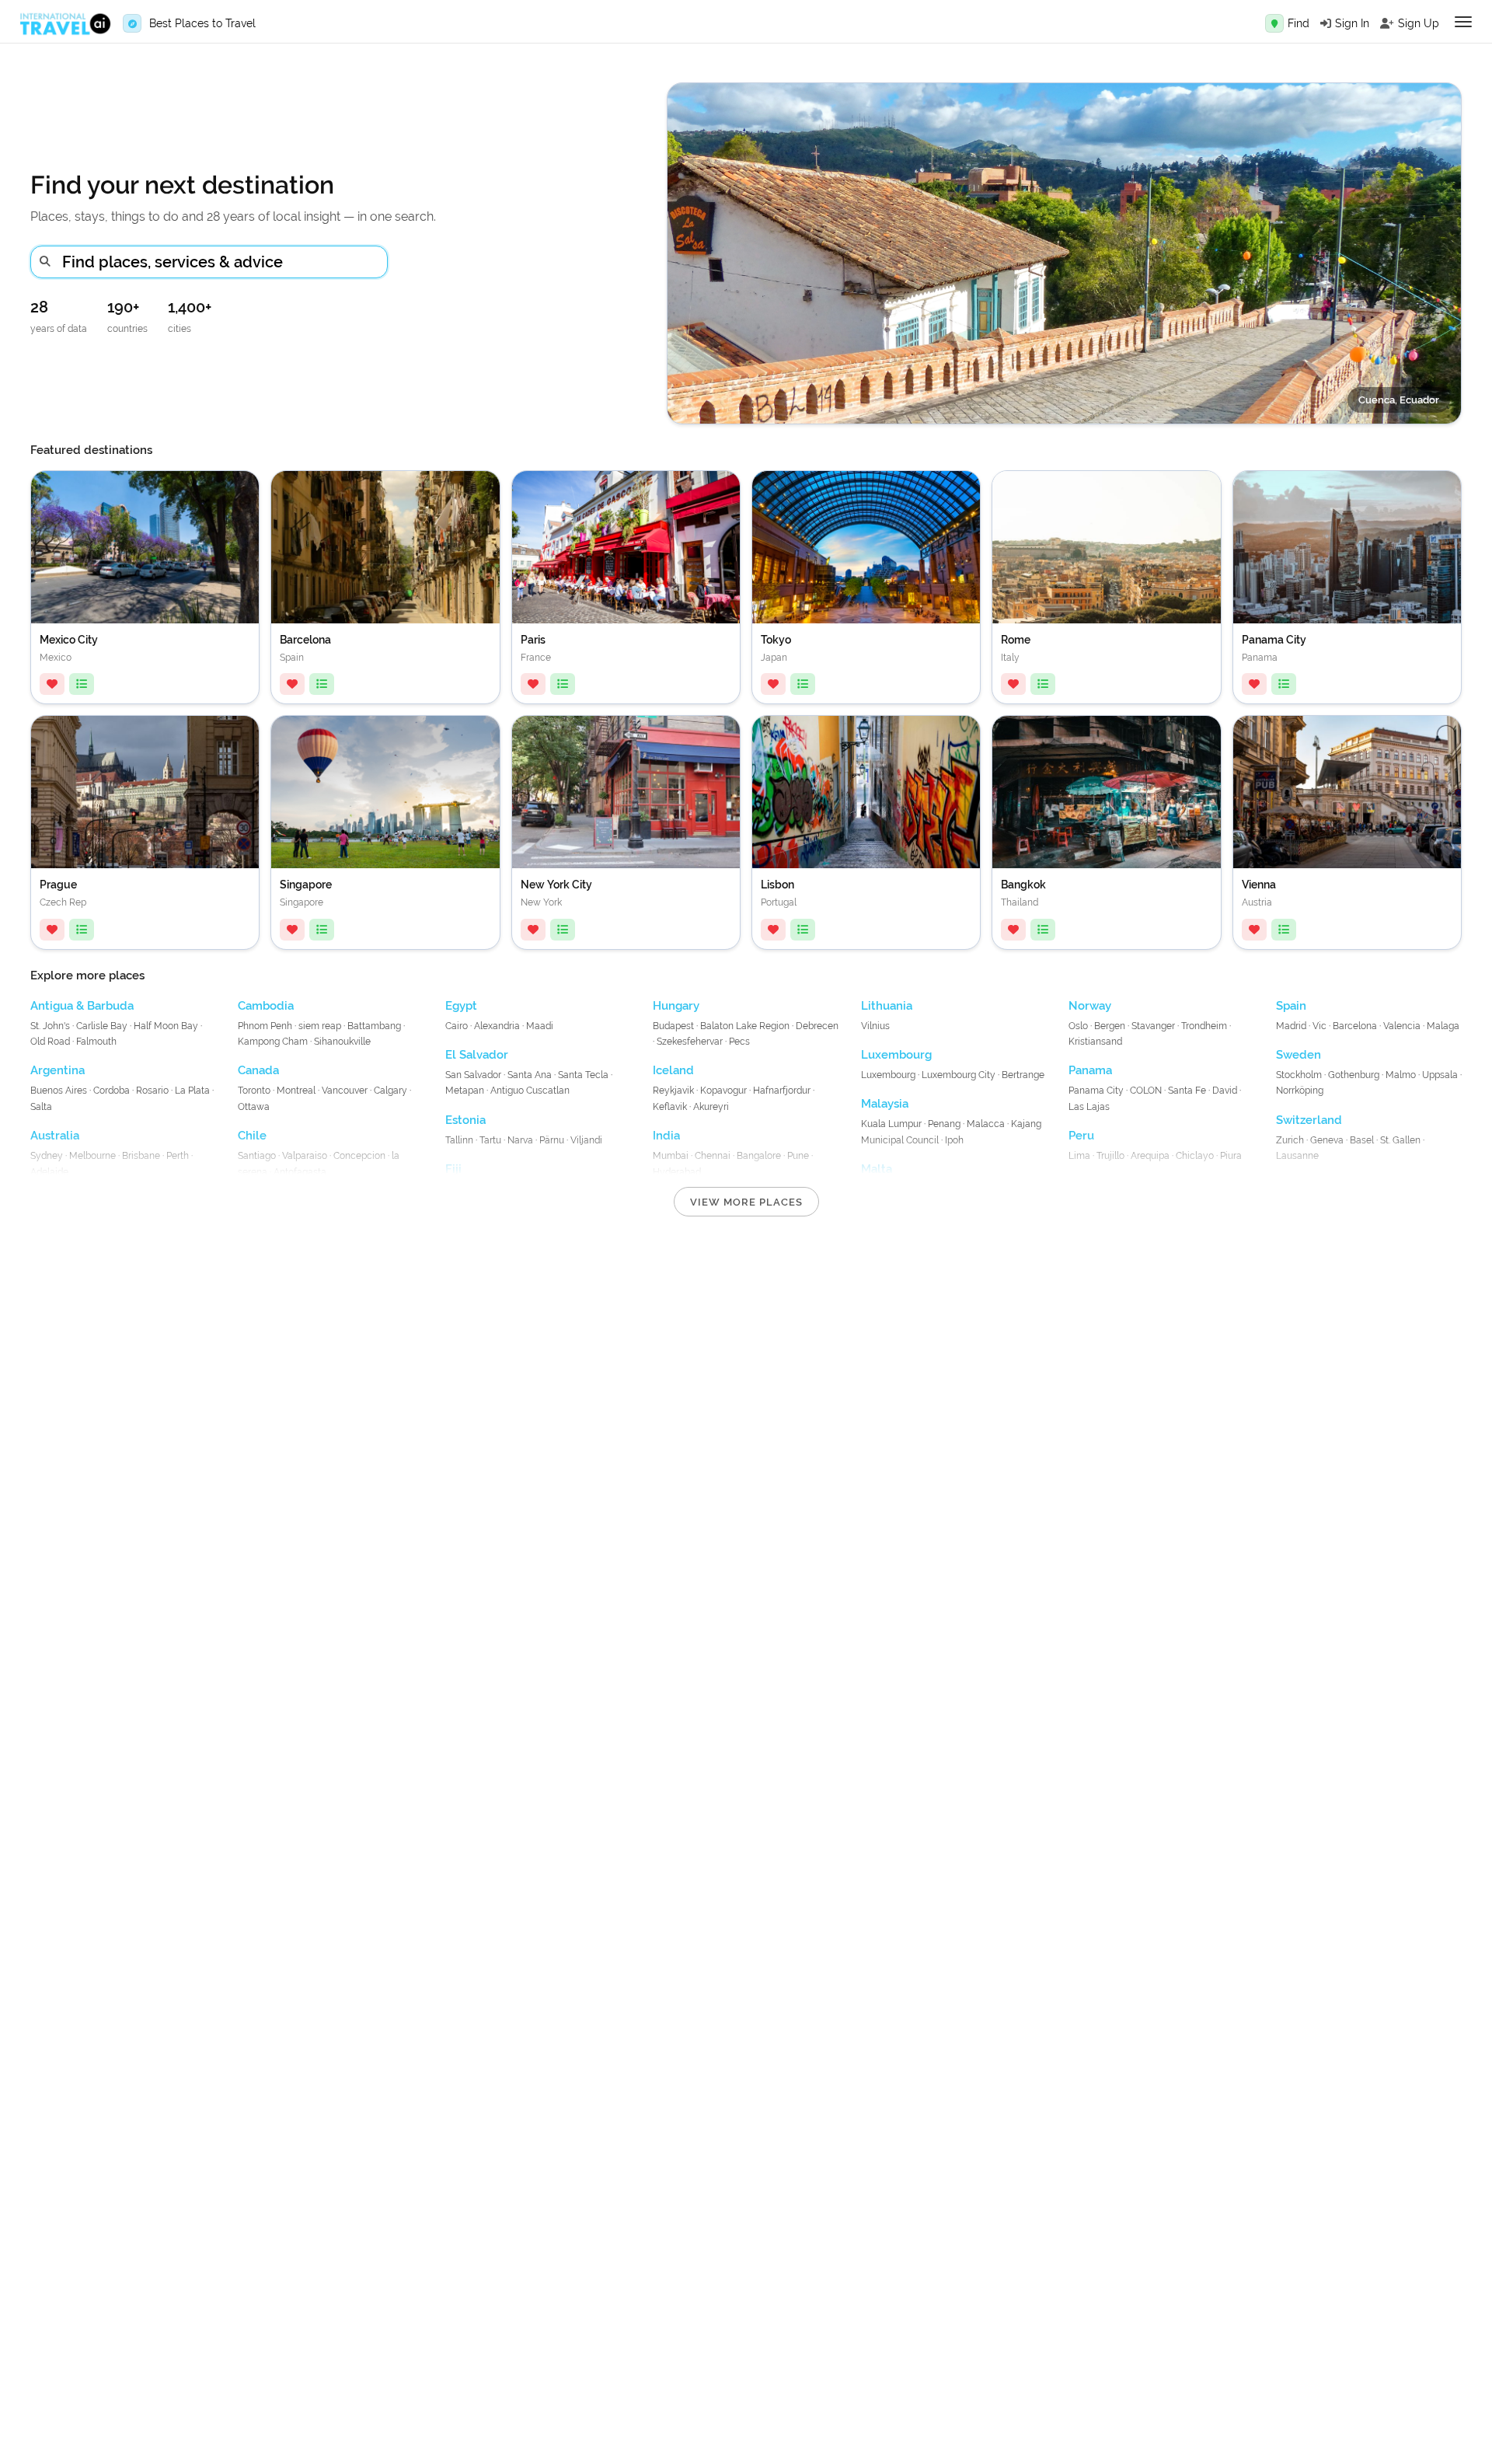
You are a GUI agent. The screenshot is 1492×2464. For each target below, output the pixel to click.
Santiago (257, 1156)
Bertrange (1023, 1075)
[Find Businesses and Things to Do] (1274, 23)
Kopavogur (723, 1091)
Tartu (490, 1140)
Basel (1362, 1140)
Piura (1231, 1156)
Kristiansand (1095, 1042)
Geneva (1327, 1140)
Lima (1079, 1156)
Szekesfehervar (690, 1042)
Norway (1090, 1006)
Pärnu (552, 1140)
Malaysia (885, 1104)
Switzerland (1309, 1120)
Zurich (1290, 1140)
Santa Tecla (583, 1075)
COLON (1146, 1091)
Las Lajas (1089, 1107)
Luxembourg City (959, 1075)
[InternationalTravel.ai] (65, 24)
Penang (944, 1124)
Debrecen (817, 1026)
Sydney (47, 1156)
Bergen (1110, 1026)
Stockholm (1299, 1075)
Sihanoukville (342, 1042)
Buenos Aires (60, 1091)
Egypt (461, 1006)
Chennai (713, 1156)
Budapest (673, 1026)
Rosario (152, 1091)
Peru (1081, 1136)
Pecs (739, 1042)
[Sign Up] (1387, 23)
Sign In (1352, 23)
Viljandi (586, 1140)
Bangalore (759, 1156)
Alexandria (497, 1026)
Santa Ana (530, 1075)
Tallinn (459, 1140)
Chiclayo (1195, 1156)
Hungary (676, 1006)
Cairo (457, 1026)
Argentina (58, 1070)
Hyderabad (677, 1172)
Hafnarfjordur (782, 1091)
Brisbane (141, 1156)
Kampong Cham (273, 1042)
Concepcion (359, 1156)
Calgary (390, 1091)
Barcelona (1355, 1026)
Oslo (1078, 1026)
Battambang (374, 1026)
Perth (178, 1156)
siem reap (321, 1026)
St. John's (50, 1026)
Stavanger (1153, 1026)
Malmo (1401, 1075)
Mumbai (671, 1156)
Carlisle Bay (102, 1026)
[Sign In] (1326, 23)
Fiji (453, 1169)
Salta (41, 1107)
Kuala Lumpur (891, 1124)
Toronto (254, 1091)
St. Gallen (1400, 1140)
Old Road (50, 1042)
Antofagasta (300, 1172)
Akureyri (711, 1107)
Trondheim (1204, 1026)
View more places (746, 1202)
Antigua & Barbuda (82, 1006)
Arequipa (1150, 1156)
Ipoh (954, 1140)
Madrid (1291, 1026)
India (666, 1136)
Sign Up (1419, 23)
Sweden (1299, 1055)
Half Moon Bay (166, 1026)
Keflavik (670, 1107)
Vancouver (345, 1091)
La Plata (192, 1091)
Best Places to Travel (202, 23)
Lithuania (887, 1006)
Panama (1090, 1070)
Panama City (1096, 1091)
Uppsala (1440, 1075)
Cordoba (112, 1091)
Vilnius (875, 1026)
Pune (798, 1156)
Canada (258, 1070)
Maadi (540, 1026)
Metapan (465, 1091)
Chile (252, 1136)
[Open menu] (1463, 22)
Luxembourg (896, 1055)
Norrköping (1300, 1091)
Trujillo (1110, 1156)
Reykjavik (673, 1091)
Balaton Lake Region (745, 1026)
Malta (877, 1169)
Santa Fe (1187, 1091)
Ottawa (254, 1107)
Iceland (673, 1070)
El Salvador (477, 1055)
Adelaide (49, 1172)
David (1225, 1091)
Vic (1319, 1026)
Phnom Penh (265, 1026)
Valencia (1402, 1026)
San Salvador (473, 1075)
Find (1299, 23)
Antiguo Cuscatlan (530, 1091)
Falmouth (96, 1042)
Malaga (1443, 1026)
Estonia (465, 1120)
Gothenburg (1354, 1075)
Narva (520, 1140)
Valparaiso (305, 1156)
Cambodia (266, 1006)
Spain (1291, 1006)
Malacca (986, 1124)
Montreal (296, 1091)
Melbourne (92, 1156)
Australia (55, 1136)
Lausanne (1297, 1156)
